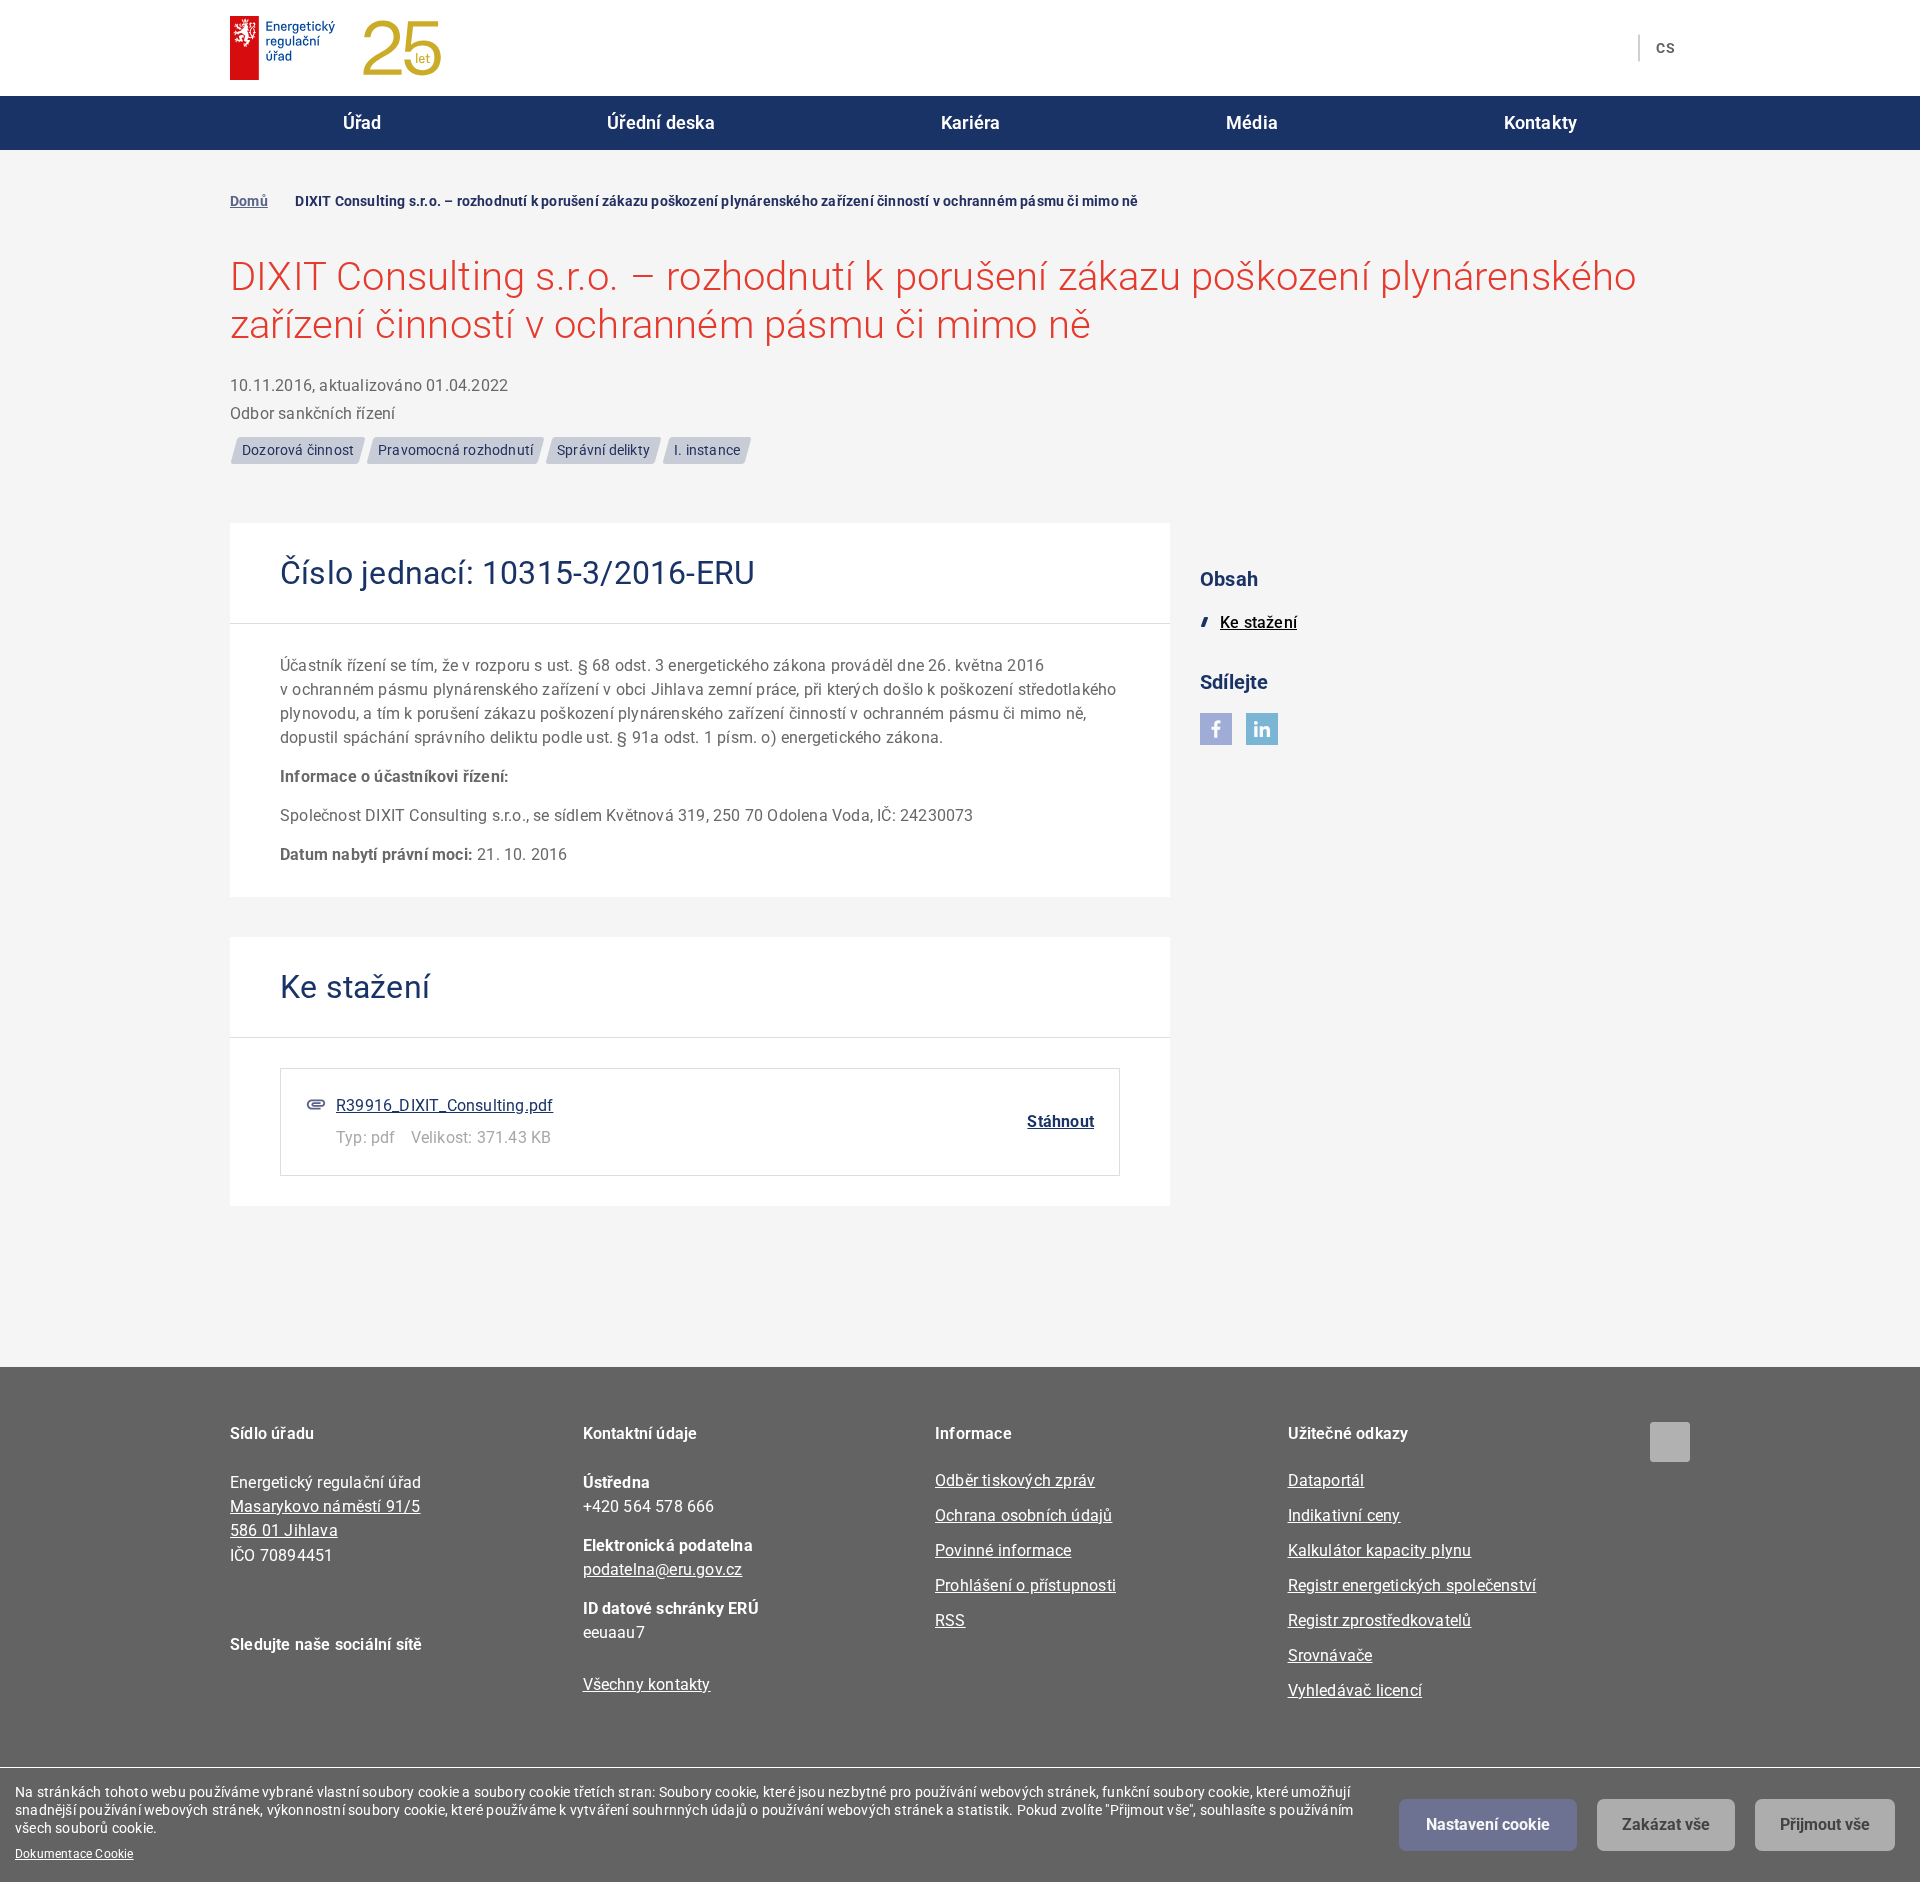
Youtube (367, 1702)
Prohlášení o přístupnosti (1025, 1585)
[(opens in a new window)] (1216, 729)
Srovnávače (1330, 1655)
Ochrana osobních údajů (1023, 1515)
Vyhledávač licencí (1355, 1690)
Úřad (362, 122)
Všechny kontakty (647, 1684)
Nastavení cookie (1488, 1824)
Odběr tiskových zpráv (1015, 1480)
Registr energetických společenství (1412, 1585)
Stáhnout (1060, 1121)
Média (1252, 122)
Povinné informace (1003, 1550)
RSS (950, 1620)
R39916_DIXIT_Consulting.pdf (444, 1105)
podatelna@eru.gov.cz (663, 1569)
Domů (249, 201)
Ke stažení (1258, 622)
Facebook (257, 1702)
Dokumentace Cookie (74, 1854)
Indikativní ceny (1344, 1515)
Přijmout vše (1825, 1824)
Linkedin (312, 1702)
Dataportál (1326, 1480)
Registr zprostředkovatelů (1380, 1620)
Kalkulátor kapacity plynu (1380, 1550)
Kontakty (1541, 122)
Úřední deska (661, 122)
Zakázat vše (1666, 1824)
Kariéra (970, 122)
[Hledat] (1611, 48)
